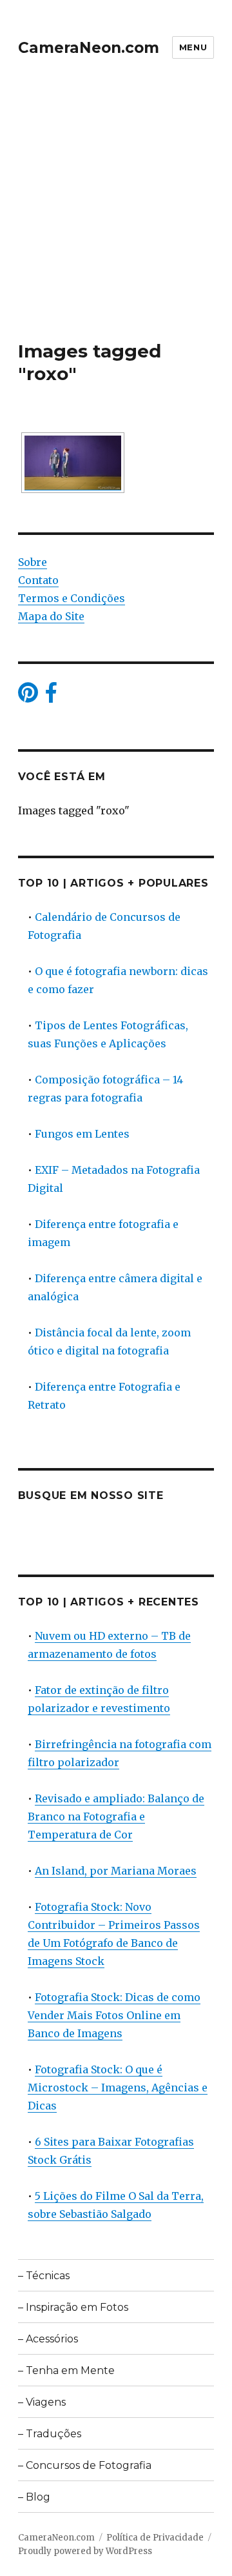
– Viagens (42, 2402)
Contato (38, 580)
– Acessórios (48, 2339)
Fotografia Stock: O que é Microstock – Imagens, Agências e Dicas (118, 2088)
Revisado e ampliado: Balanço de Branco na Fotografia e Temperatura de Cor (116, 1816)
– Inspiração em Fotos (73, 2307)
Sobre (33, 562)
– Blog (34, 2497)
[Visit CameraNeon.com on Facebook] (51, 696)
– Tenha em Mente (66, 2370)
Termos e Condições (72, 598)
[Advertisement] (116, 217)
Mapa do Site (51, 616)
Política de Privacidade (155, 2538)
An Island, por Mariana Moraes (116, 1871)
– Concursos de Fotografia (85, 2465)
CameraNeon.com (89, 48)
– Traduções (50, 2434)
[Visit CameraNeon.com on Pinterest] (28, 696)
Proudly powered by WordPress (85, 2551)
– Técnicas (44, 2276)
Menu (193, 47)
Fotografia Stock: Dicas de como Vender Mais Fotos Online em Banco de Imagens (114, 2015)
